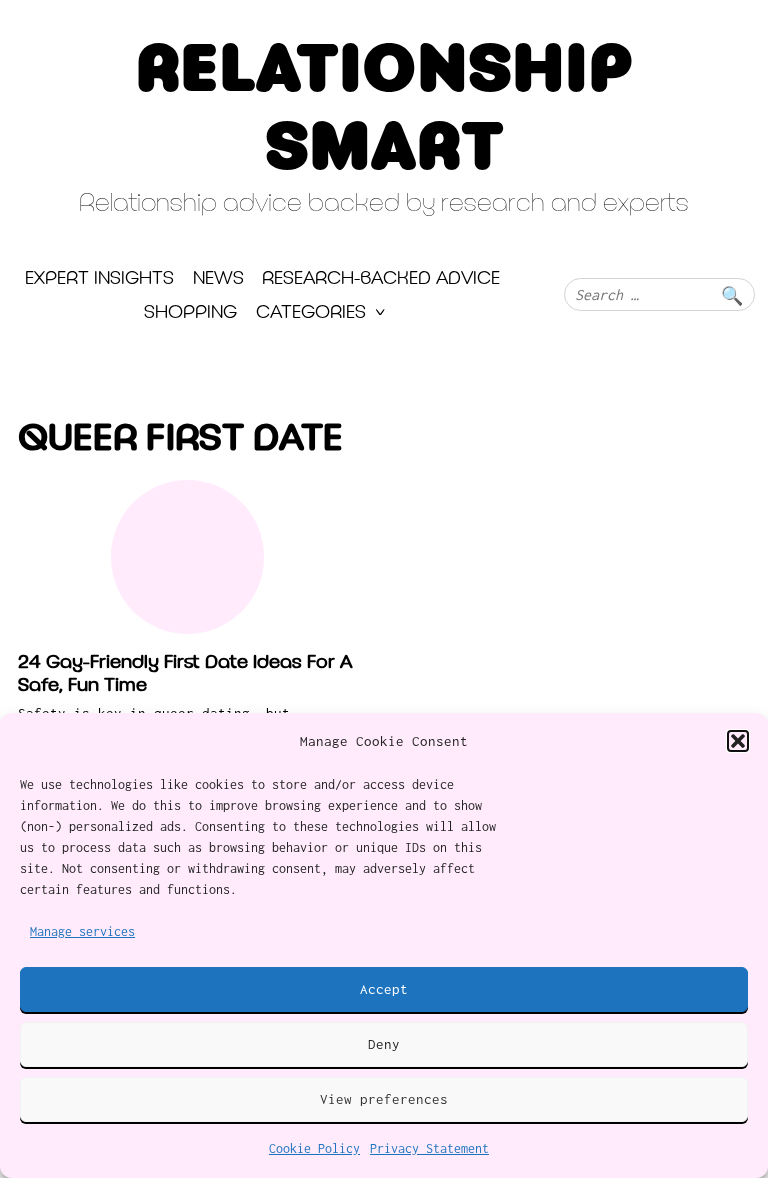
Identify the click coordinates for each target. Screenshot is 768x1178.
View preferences (384, 1099)
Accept (384, 989)
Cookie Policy (314, 1148)
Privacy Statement (429, 1148)
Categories (311, 313)
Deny (384, 1044)
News (218, 279)
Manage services (82, 931)
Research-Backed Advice (381, 279)
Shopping (190, 313)
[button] (738, 741)
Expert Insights (99, 279)
